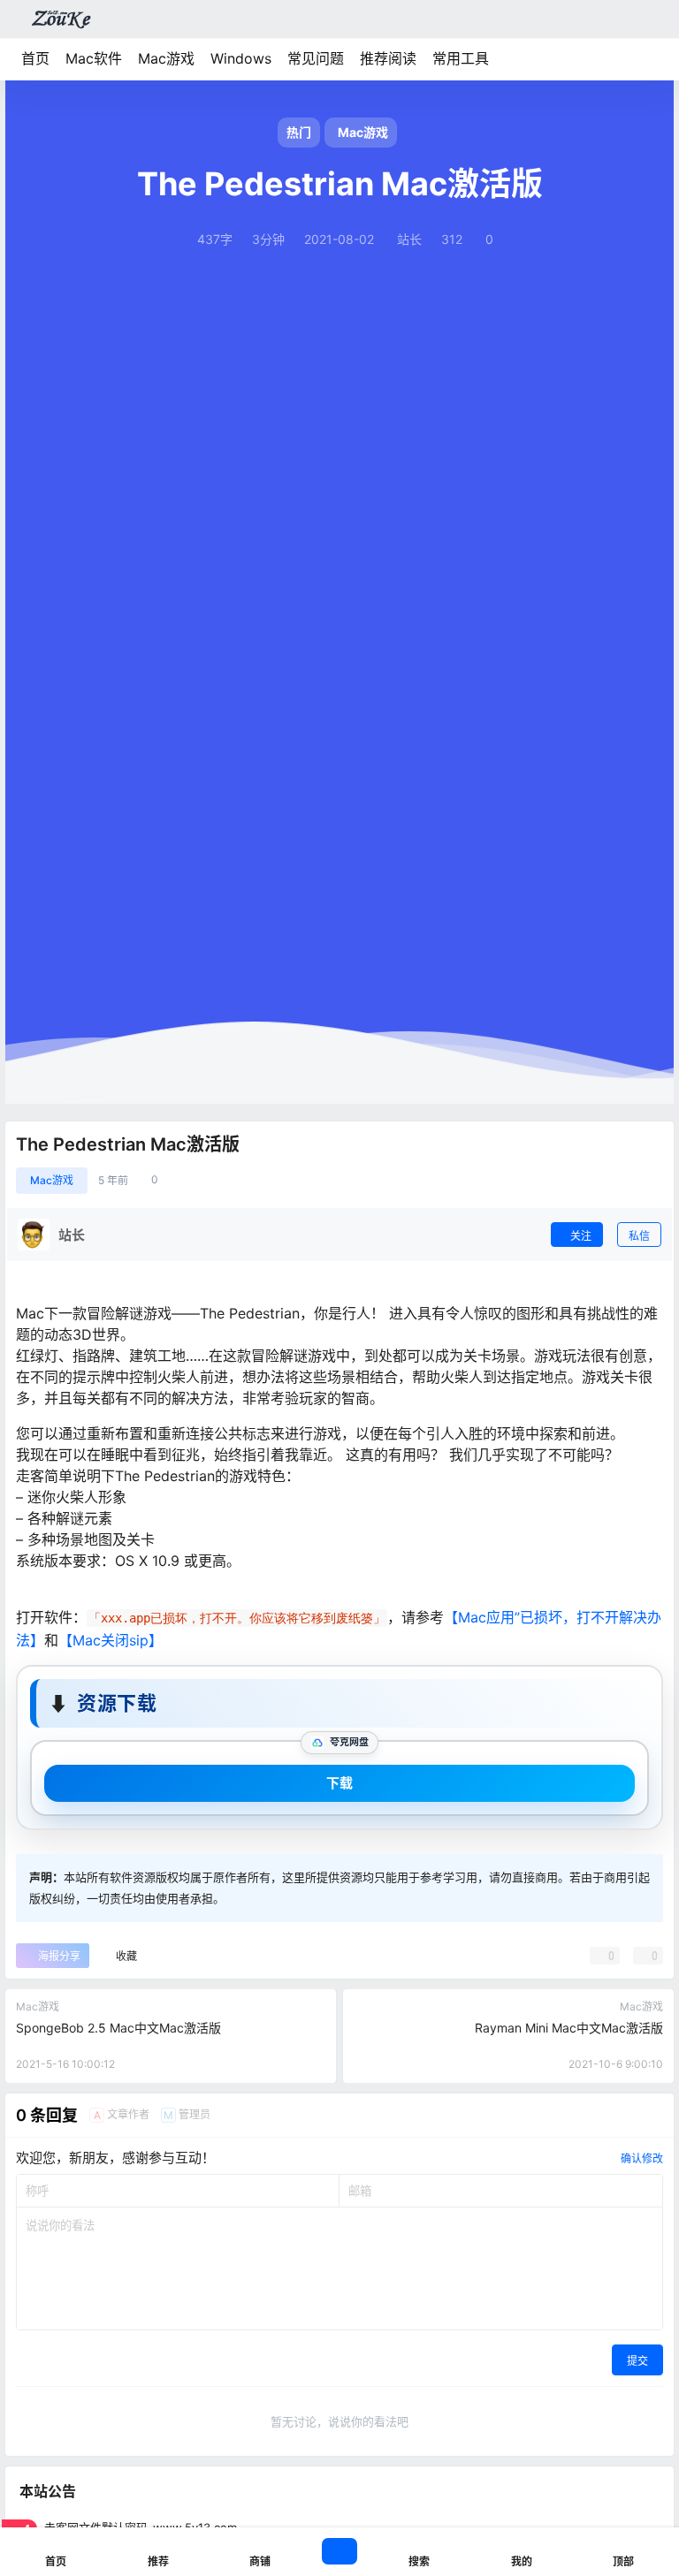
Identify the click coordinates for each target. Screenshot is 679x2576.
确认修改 (642, 2158)
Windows (241, 58)
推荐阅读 (388, 58)
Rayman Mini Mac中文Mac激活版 (569, 2028)
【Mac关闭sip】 (111, 1640)
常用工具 (461, 58)
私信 (639, 1236)
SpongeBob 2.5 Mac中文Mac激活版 (118, 2028)
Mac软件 (94, 58)
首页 (35, 58)
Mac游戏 (166, 58)
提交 (637, 2361)
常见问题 (316, 58)
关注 (581, 1236)
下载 (339, 1783)
